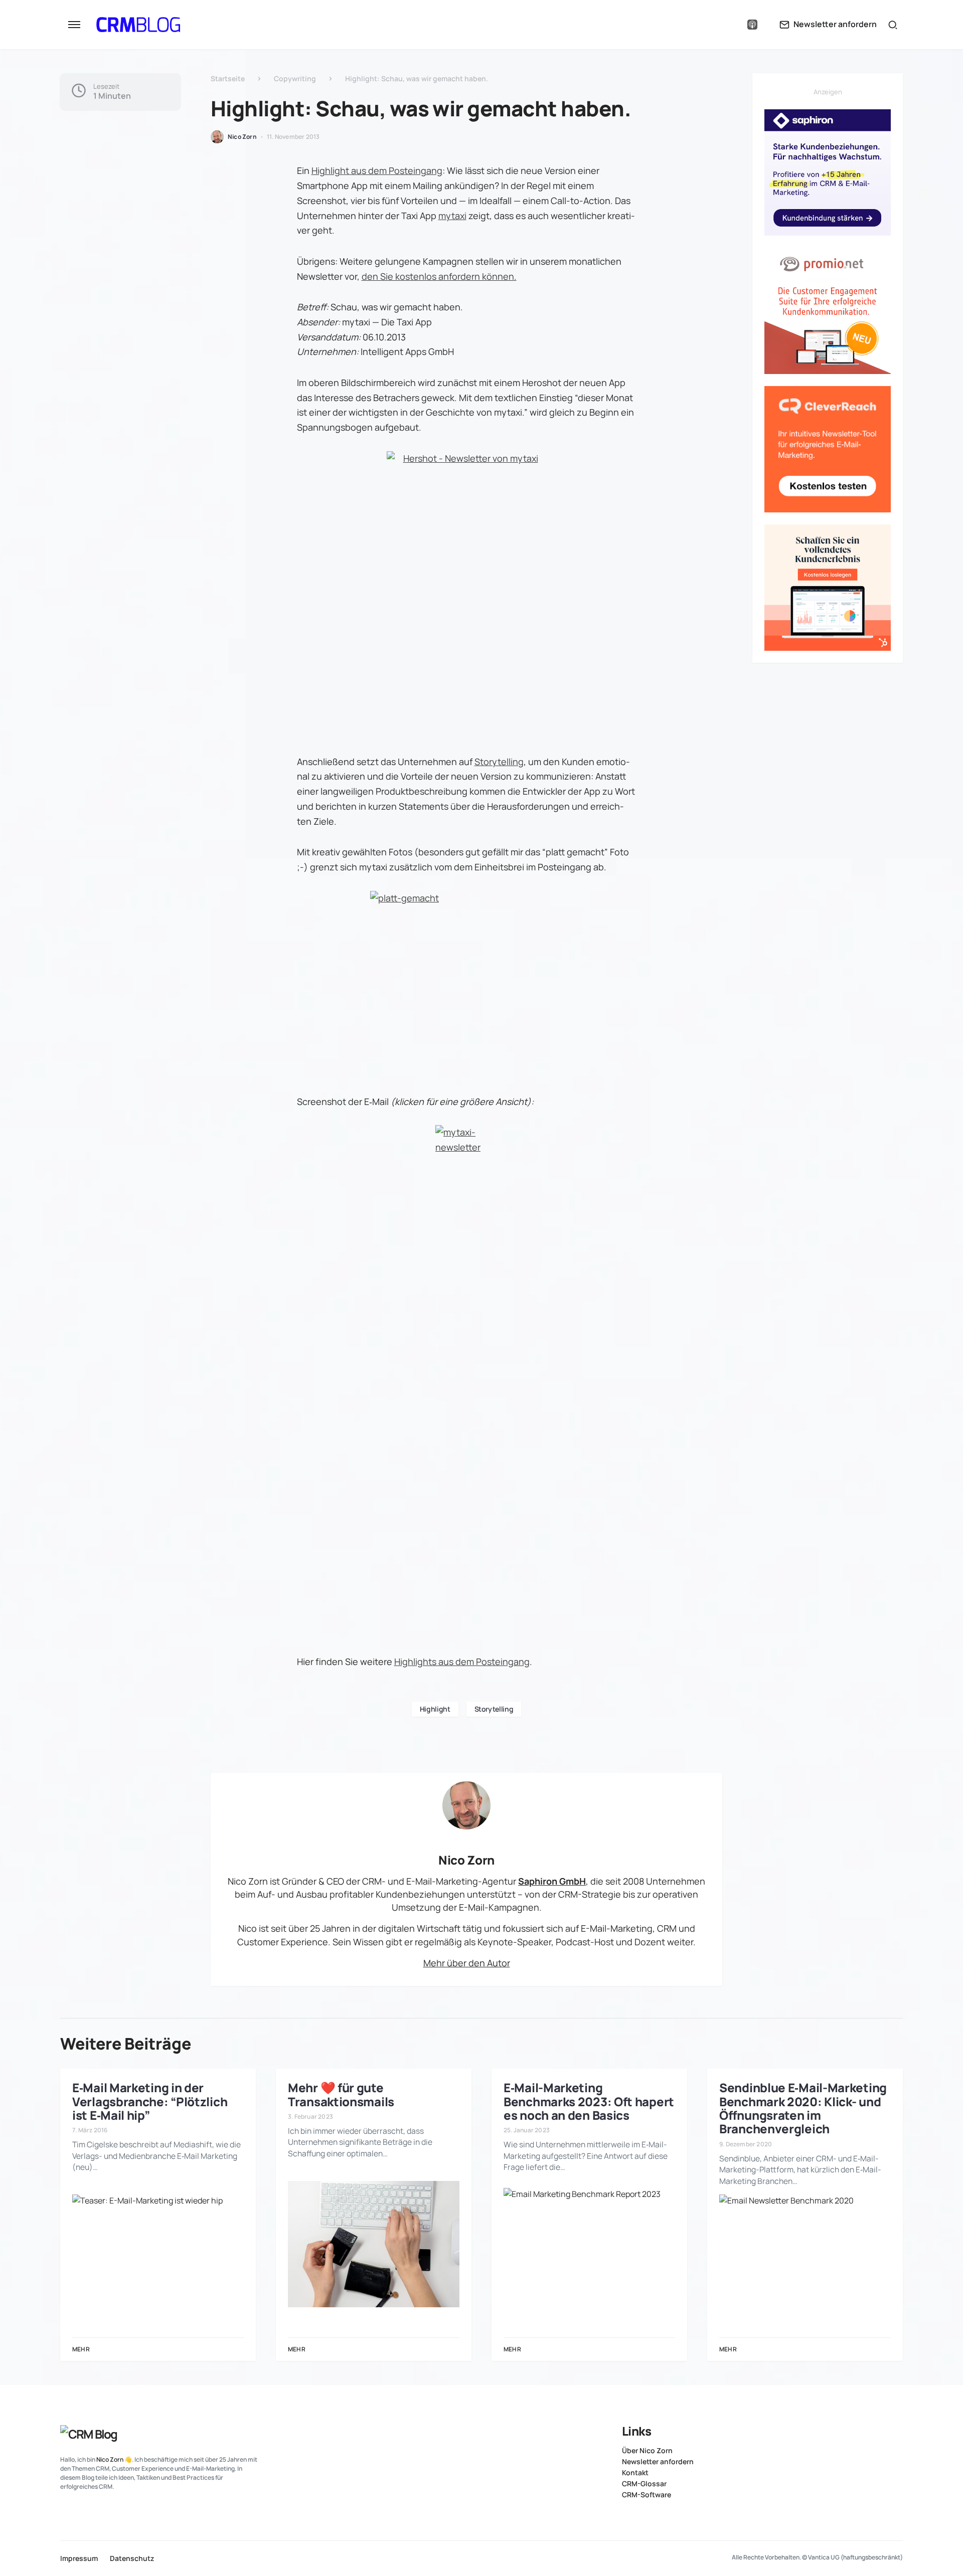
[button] (74, 25)
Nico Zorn (466, 1860)
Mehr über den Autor (467, 1963)
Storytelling (499, 762)
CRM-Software (647, 2495)
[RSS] (899, 2430)
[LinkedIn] (712, 25)
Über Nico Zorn (647, 2451)
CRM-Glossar (644, 2484)
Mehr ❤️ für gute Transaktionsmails (341, 2094)
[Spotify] (732, 25)
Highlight (435, 1709)
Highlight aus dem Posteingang (377, 170)
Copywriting (295, 78)
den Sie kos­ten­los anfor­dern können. (439, 276)
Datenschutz (132, 2558)
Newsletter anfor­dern (658, 2462)
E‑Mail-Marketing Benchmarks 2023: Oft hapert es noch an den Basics (589, 2101)
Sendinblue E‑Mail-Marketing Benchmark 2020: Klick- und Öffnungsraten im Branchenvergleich (803, 2108)
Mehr (81, 2349)
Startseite (228, 78)
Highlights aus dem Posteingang (462, 1662)
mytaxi (452, 216)
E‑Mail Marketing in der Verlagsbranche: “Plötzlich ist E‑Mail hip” (150, 2101)
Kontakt (635, 2473)
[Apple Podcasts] (752, 25)
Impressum (79, 2558)
